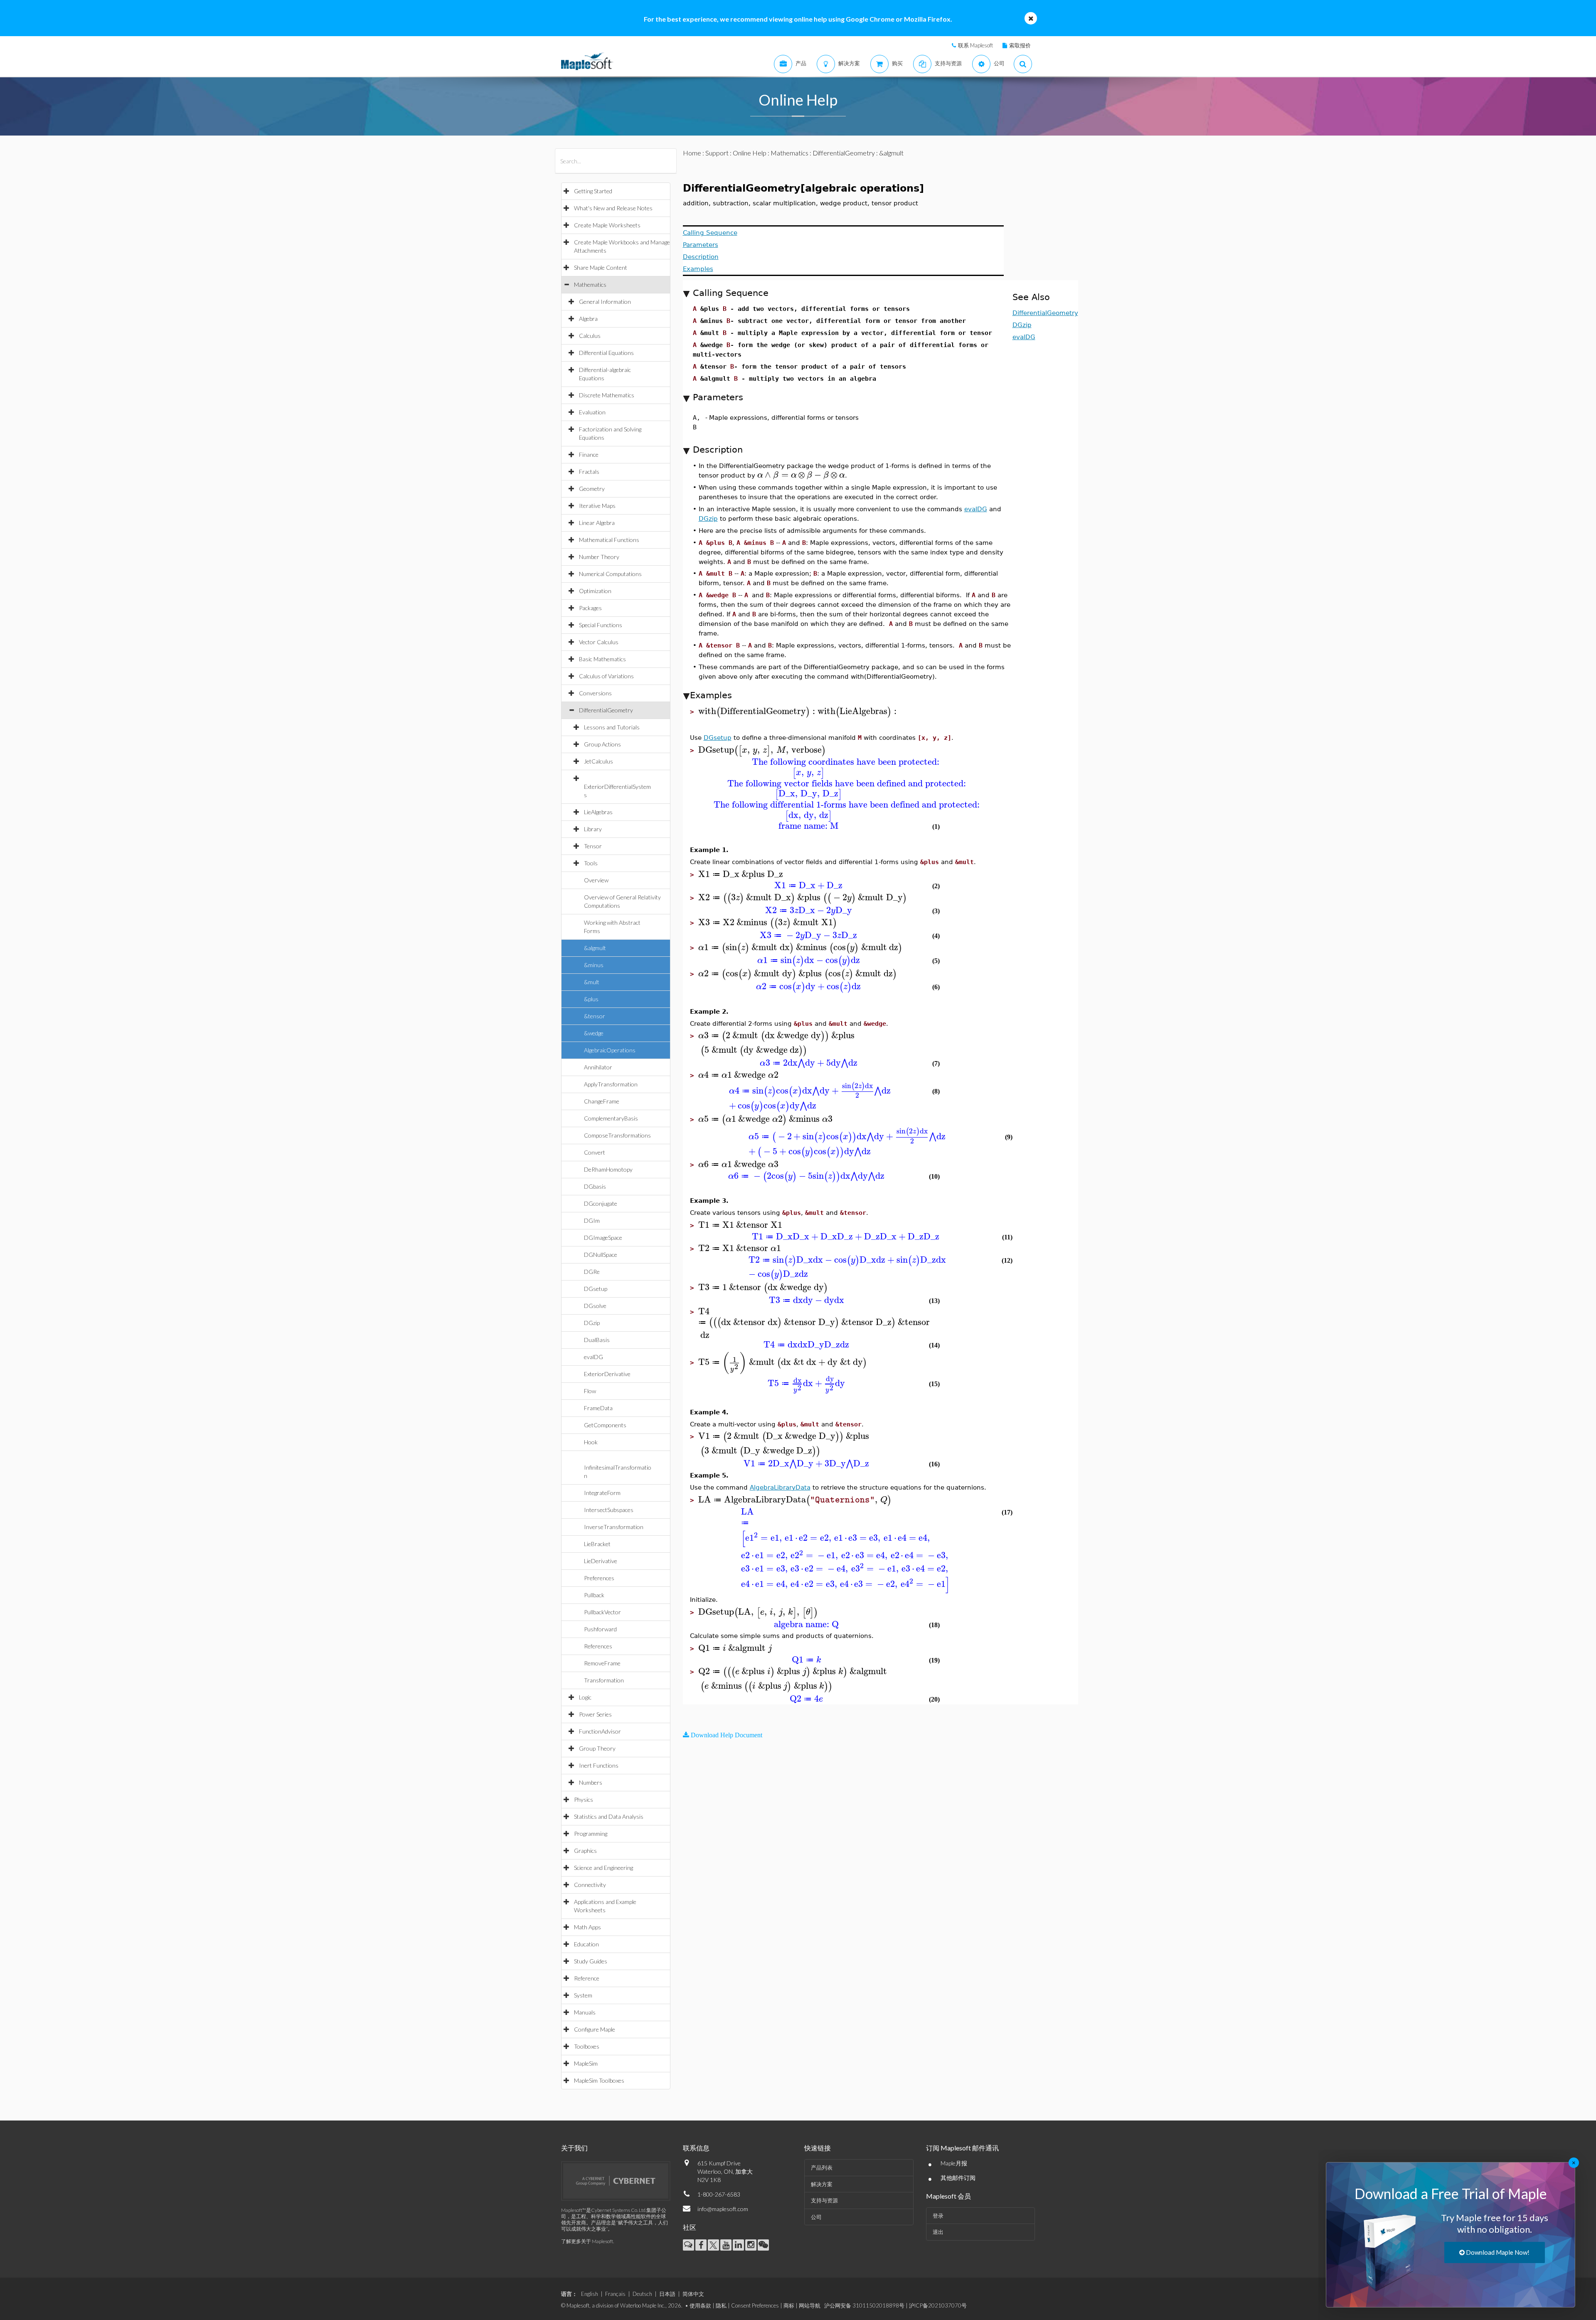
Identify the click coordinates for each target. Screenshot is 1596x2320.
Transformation (604, 1680)
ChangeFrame (602, 1101)
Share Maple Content (601, 267)
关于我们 (574, 2148)
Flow (590, 1391)
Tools (591, 863)
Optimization (595, 591)
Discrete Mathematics (607, 395)
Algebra (588, 319)
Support (717, 153)
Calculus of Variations (606, 676)
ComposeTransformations (617, 1135)
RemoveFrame (602, 1663)
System (583, 1995)
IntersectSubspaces (609, 1510)
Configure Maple (595, 2029)
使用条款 (700, 2305)
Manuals (585, 2012)
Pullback (594, 1595)
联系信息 (696, 2148)
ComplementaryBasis (611, 1118)
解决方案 (822, 2184)
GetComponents (605, 1425)
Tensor (593, 846)
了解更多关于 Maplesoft (587, 2241)
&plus (591, 999)
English (590, 2294)
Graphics (585, 1851)
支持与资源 (824, 2200)
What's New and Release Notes (613, 208)
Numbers (591, 1782)
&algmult (595, 948)
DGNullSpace (601, 1255)
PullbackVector (602, 1612)
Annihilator (598, 1067)
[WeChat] (763, 2245)
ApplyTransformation (611, 1084)
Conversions (595, 693)
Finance (589, 454)
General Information (605, 302)
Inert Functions (599, 1765)
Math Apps (587, 1927)
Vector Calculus (599, 642)
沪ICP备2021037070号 (938, 2305)
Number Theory (599, 557)
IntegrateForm (602, 1493)
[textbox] (801, 475)
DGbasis (595, 1186)
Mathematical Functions (609, 540)
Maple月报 (954, 2163)
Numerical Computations (610, 574)
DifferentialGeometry (606, 710)
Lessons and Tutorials (612, 727)
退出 (938, 2232)
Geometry (592, 489)
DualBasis (597, 1340)
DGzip (592, 1323)
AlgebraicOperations (610, 1050)
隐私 (721, 2305)
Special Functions (601, 625)
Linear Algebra (597, 523)
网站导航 (810, 2305)
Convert (595, 1152)
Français (615, 2294)
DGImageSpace (603, 1238)
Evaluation (592, 412)
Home (692, 153)
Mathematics (590, 284)
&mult (592, 982)
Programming (591, 1834)
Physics (584, 1799)
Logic (585, 1697)
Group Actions (602, 744)
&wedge (594, 1033)
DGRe (592, 1272)
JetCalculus (598, 761)
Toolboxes (587, 2046)
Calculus (590, 336)
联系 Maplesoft (975, 45)
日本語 (667, 2294)
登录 (938, 2216)
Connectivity (590, 1885)
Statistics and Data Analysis (609, 1816)
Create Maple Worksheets (607, 225)
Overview (596, 880)
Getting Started (593, 191)
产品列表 (822, 2167)
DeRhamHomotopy (608, 1169)
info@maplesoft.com (723, 2209)
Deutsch (642, 2294)
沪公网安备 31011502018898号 (864, 2305)
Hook (591, 1442)
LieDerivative (601, 1561)
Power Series (595, 1714)
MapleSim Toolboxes (599, 2080)
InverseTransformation (614, 1527)
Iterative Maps (597, 506)
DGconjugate (601, 1203)
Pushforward (600, 1629)
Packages (590, 608)
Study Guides (591, 1961)
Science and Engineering (603, 1868)
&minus (594, 965)
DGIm (592, 1220)
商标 (789, 2305)
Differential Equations (606, 353)
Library (593, 829)
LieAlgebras (598, 812)
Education (586, 1944)
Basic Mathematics (602, 659)
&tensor (595, 1016)
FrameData (598, 1408)
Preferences (599, 1578)
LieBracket (597, 1544)
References (598, 1646)
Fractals (589, 472)
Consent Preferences (755, 2305)
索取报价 (1020, 45)
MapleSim (586, 2063)
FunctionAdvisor (600, 1731)
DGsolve (595, 1306)
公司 (816, 2217)
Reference (587, 1978)
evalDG (594, 1357)
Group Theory (597, 1748)
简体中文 (693, 2294)
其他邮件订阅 (958, 2178)
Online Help (750, 153)
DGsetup (596, 1289)
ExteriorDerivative (607, 1374)
